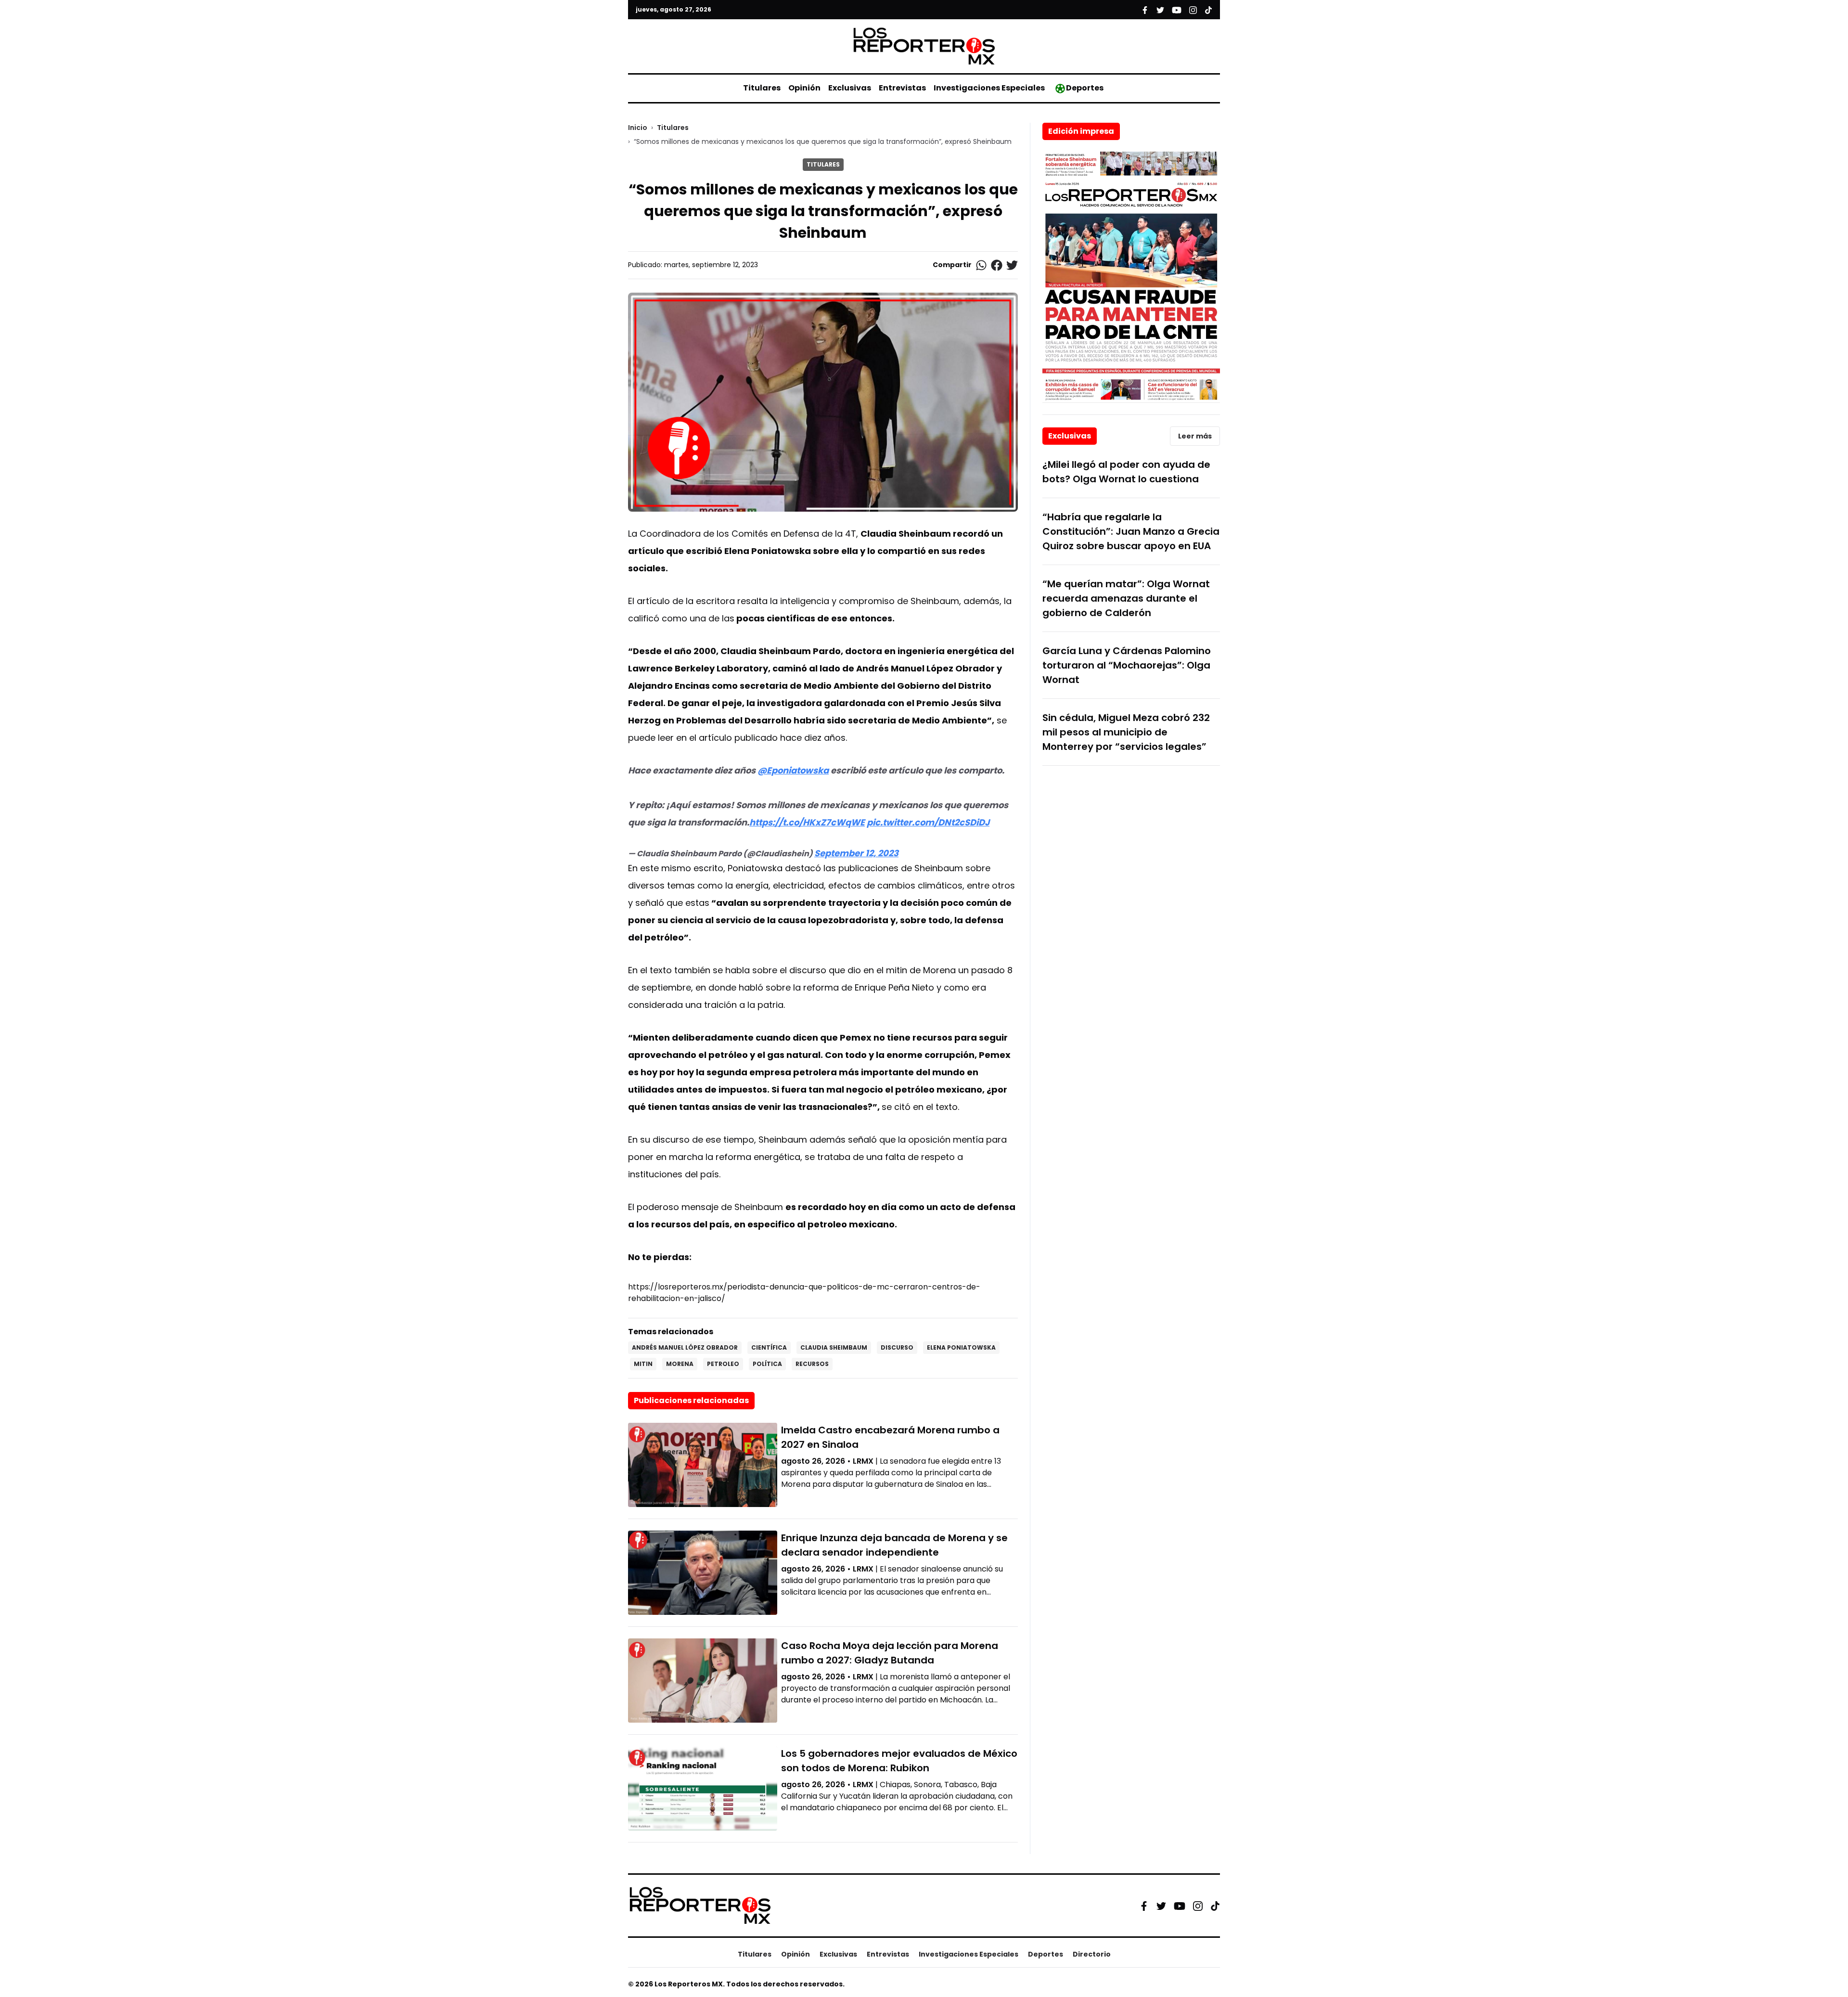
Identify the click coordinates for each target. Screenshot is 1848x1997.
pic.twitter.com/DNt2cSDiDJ (928, 822)
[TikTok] (1215, 1906)
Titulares (762, 88)
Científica (769, 1347)
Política (767, 1364)
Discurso (897, 1347)
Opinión (804, 88)
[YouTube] (1180, 1906)
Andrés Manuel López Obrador (685, 1347)
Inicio (638, 128)
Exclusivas (850, 88)
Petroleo (723, 1364)
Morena (680, 1364)
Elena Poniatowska (961, 1347)
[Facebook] (1144, 1906)
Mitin (643, 1364)
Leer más (1195, 436)
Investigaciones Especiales (989, 88)
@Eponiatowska (793, 770)
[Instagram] (1198, 1906)
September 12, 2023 (856, 853)
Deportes (1085, 88)
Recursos (812, 1364)
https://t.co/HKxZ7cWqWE (807, 822)
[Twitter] (1161, 1906)
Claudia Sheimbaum (834, 1347)
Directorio (1092, 1954)
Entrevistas (902, 88)
